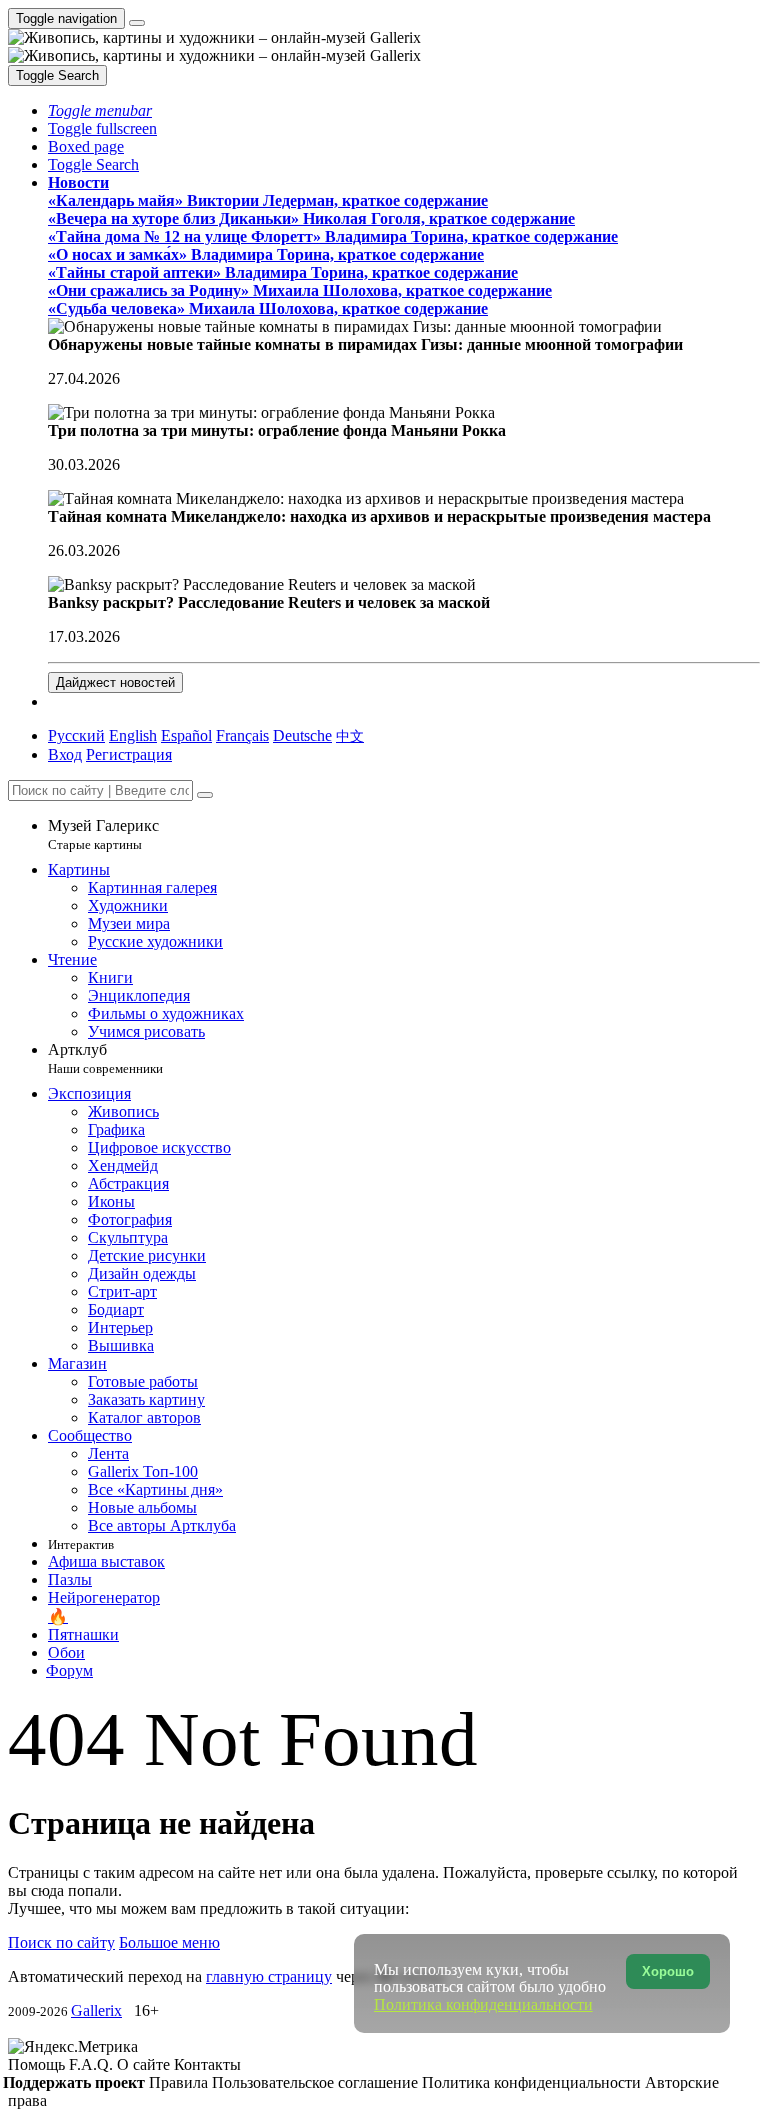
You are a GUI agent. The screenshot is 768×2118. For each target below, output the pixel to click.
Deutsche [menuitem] (302, 735)
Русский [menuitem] (76, 735)
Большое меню (169, 1942)
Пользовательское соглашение (317, 2082)
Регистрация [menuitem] (129, 754)
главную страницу (269, 1976)
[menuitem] (350, 735)
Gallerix (96, 2010)
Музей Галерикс (103, 834)
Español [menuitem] (186, 735)
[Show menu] (137, 23)
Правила (180, 2082)
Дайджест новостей (115, 682)
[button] (100, 110)
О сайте (145, 2064)
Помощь (38, 2064)
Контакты (207, 2064)
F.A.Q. (93, 2064)
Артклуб (105, 1058)
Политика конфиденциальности (533, 2082)
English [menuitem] (133, 735)
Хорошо (668, 1971)
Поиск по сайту (61, 1942)
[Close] (205, 795)
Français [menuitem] (242, 735)
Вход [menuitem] (65, 754)
